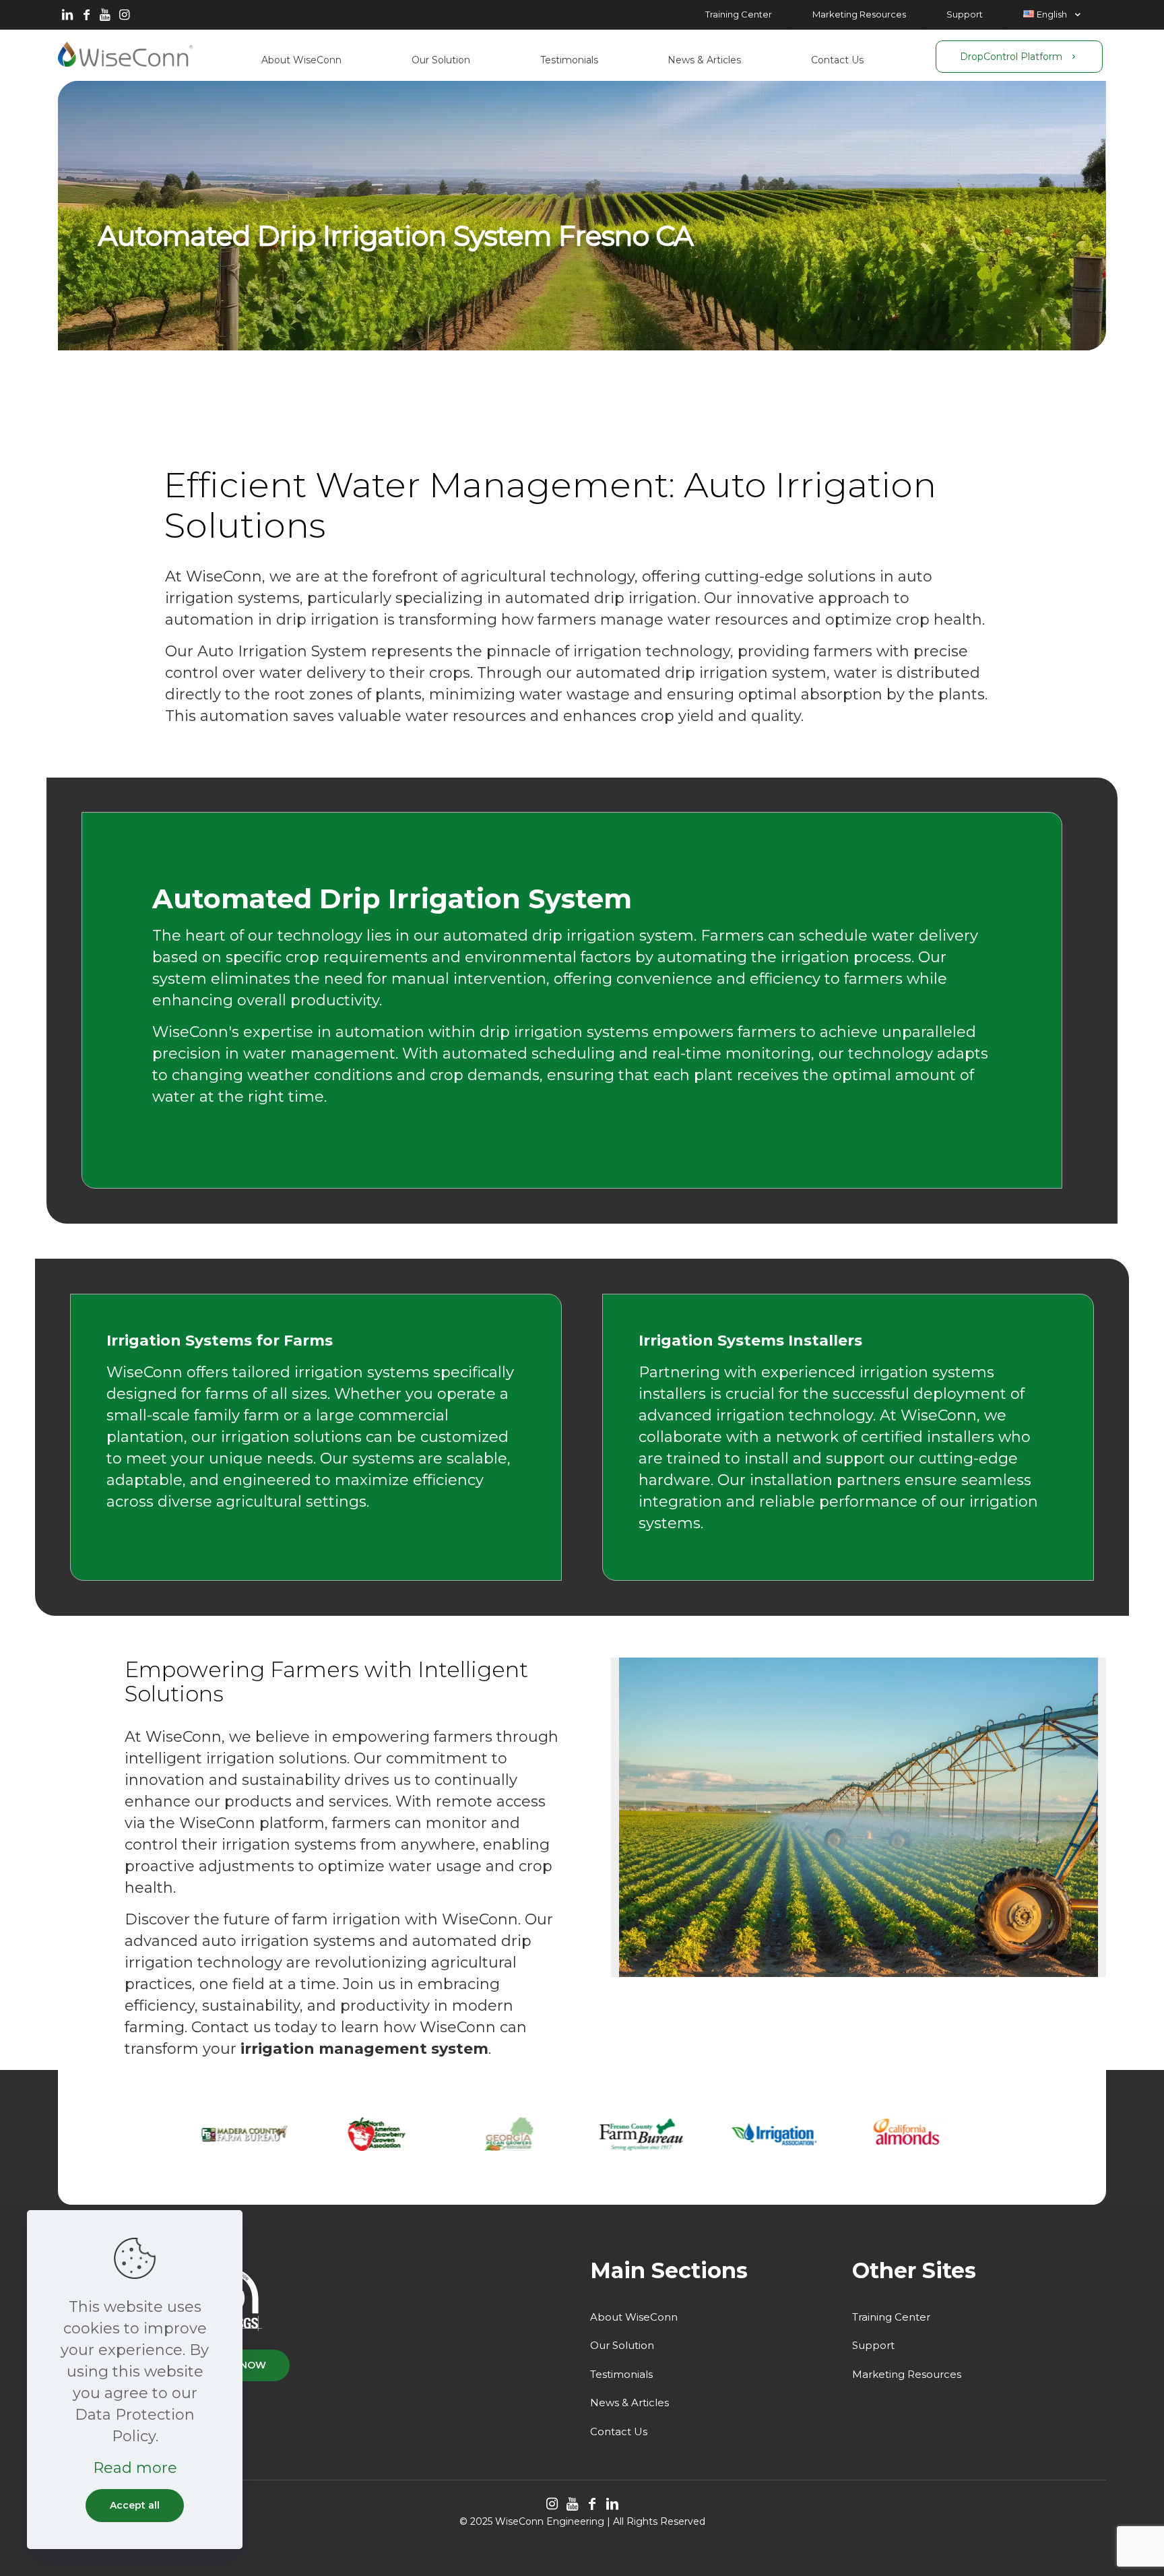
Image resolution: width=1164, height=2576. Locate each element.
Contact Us (619, 2431)
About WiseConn (634, 2317)
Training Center (891, 2317)
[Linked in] (67, 15)
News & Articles (629, 2402)
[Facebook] (86, 15)
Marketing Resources (907, 2374)
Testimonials (621, 2374)
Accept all (135, 2505)
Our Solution (622, 2345)
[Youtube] (105, 15)
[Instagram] (124, 15)
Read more (135, 2468)
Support (873, 2345)
